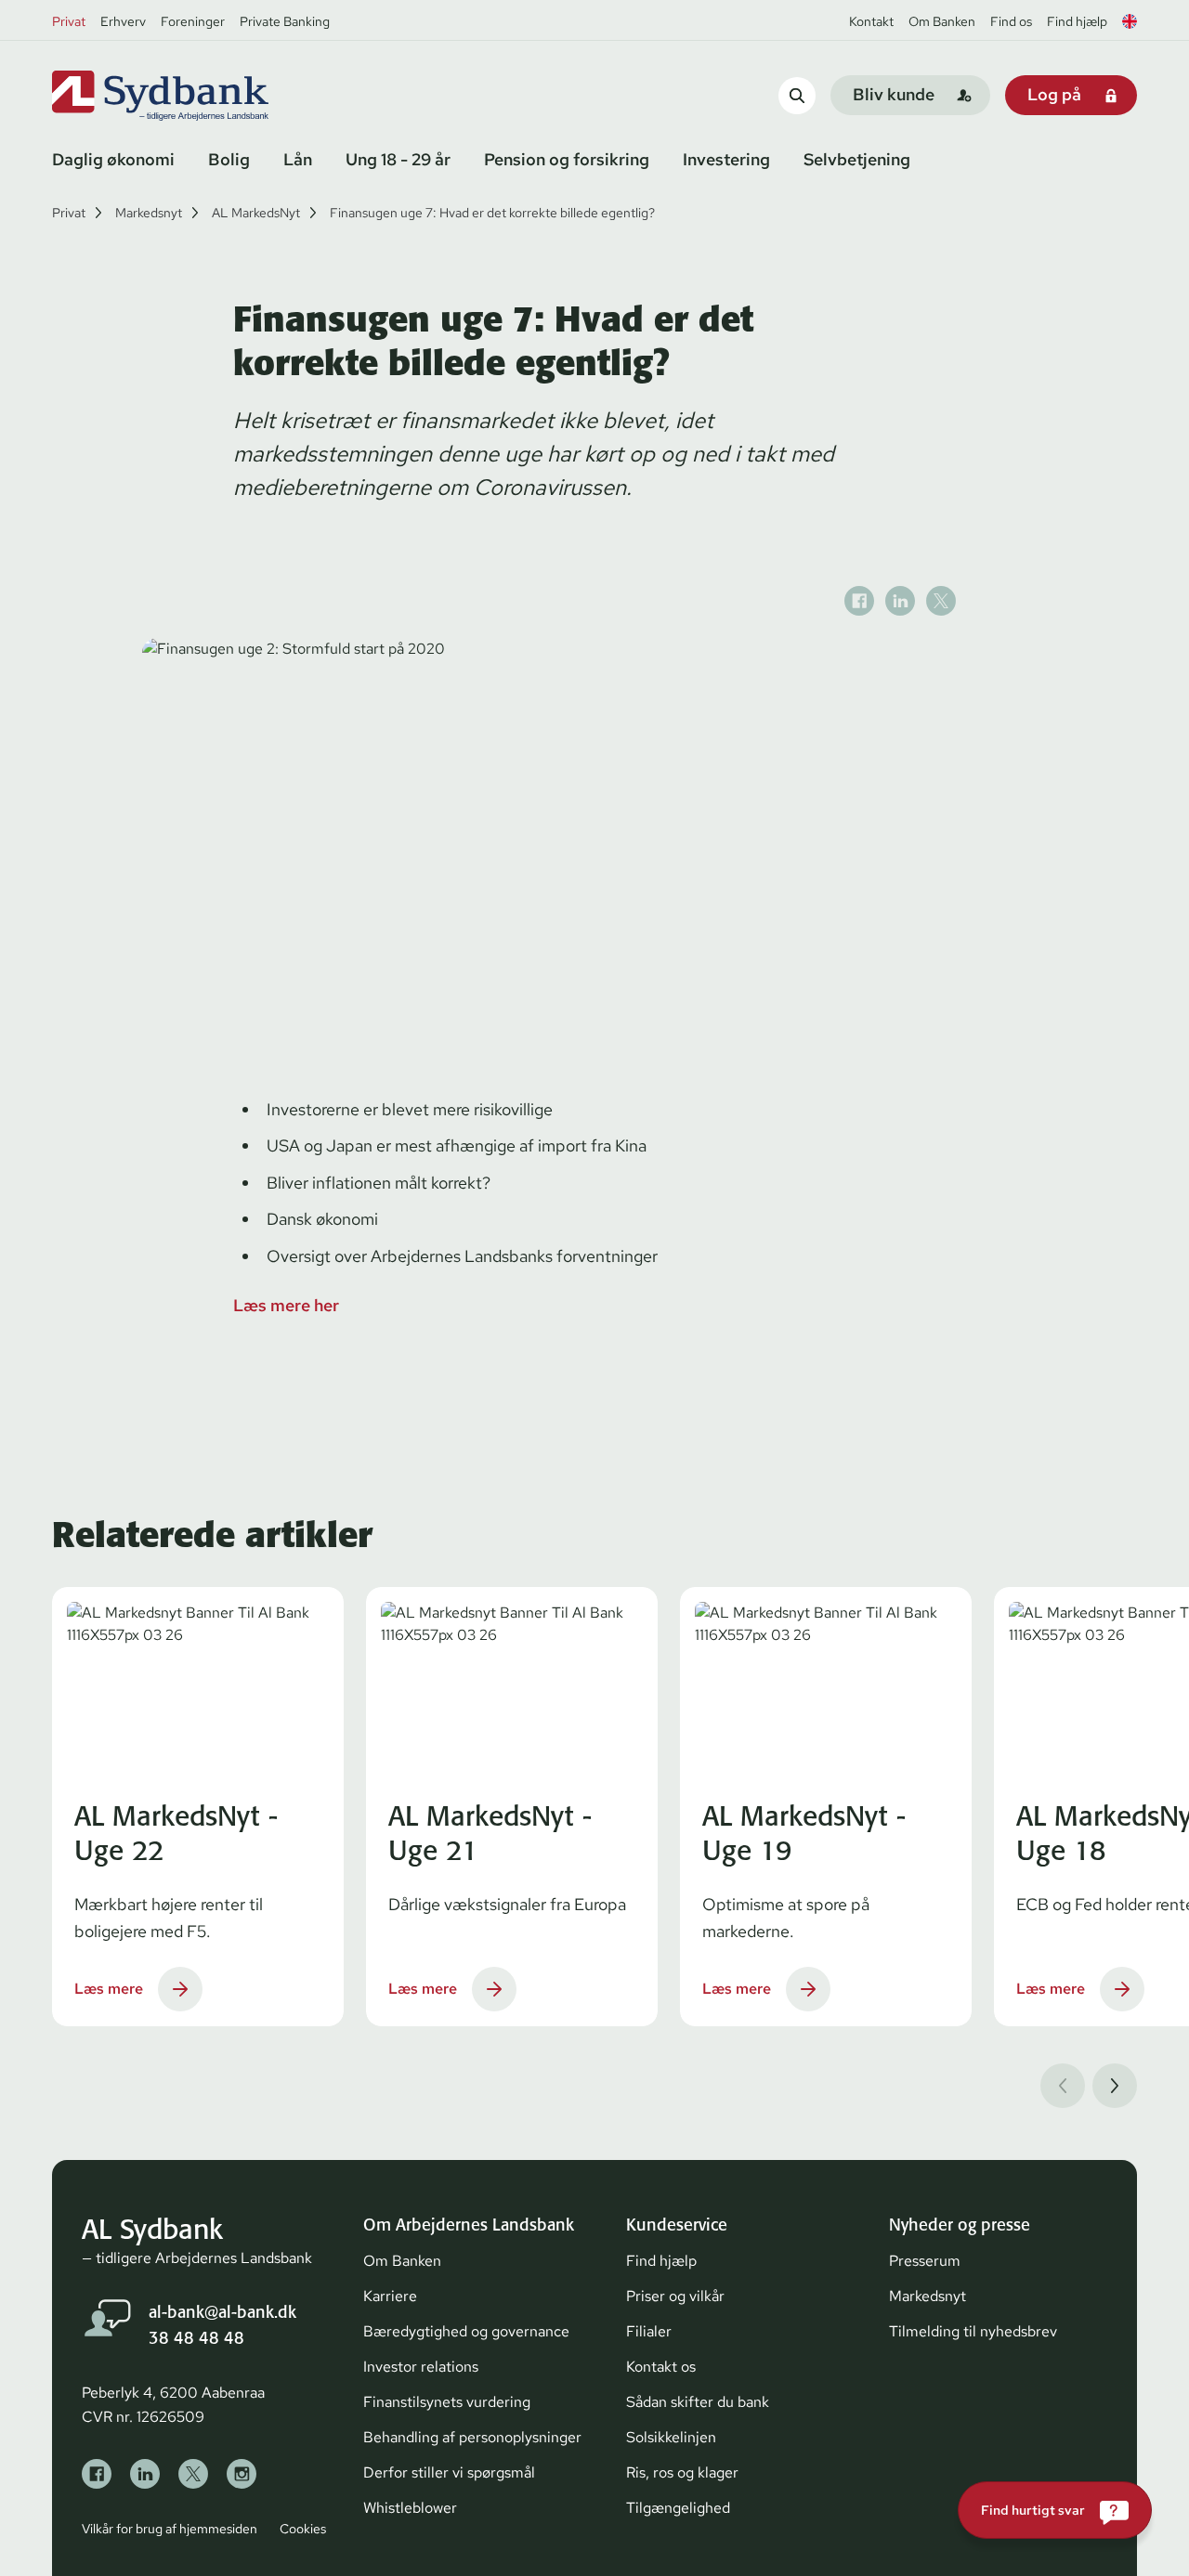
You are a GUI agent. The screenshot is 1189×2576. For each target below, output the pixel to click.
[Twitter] (193, 2474)
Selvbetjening (857, 159)
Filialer (649, 2331)
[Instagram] (242, 2474)
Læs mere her (286, 1305)
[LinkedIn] (145, 2474)
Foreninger (193, 21)
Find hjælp (1077, 21)
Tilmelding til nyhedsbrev (973, 2331)
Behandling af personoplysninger (472, 2437)
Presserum (925, 2261)
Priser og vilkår (675, 2296)
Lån (298, 159)
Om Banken (942, 21)
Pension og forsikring (567, 159)
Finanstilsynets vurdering (447, 2402)
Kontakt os (661, 2367)
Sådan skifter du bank (698, 2402)
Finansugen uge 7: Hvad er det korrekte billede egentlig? (492, 213)
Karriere (390, 2296)
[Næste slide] (1115, 2086)
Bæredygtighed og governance (466, 2331)
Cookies (303, 2529)
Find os (1011, 21)
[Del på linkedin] (900, 601)
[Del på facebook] (859, 601)
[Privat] (191, 96)
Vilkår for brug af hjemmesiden (170, 2529)
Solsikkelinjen (671, 2437)
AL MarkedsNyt (256, 213)
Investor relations (421, 2367)
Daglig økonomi (113, 159)
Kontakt (871, 21)
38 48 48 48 (196, 2338)
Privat (69, 21)
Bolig (229, 159)
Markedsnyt (149, 213)
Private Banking (285, 21)
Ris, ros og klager (682, 2472)
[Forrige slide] (1063, 2086)
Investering (726, 159)
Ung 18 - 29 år (398, 159)
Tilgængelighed (678, 2508)
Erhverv (123, 21)
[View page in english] (1130, 21)
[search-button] (797, 95)
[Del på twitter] (941, 601)
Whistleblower (410, 2508)
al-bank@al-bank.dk (222, 2312)
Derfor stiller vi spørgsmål (449, 2472)
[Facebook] (97, 2474)
